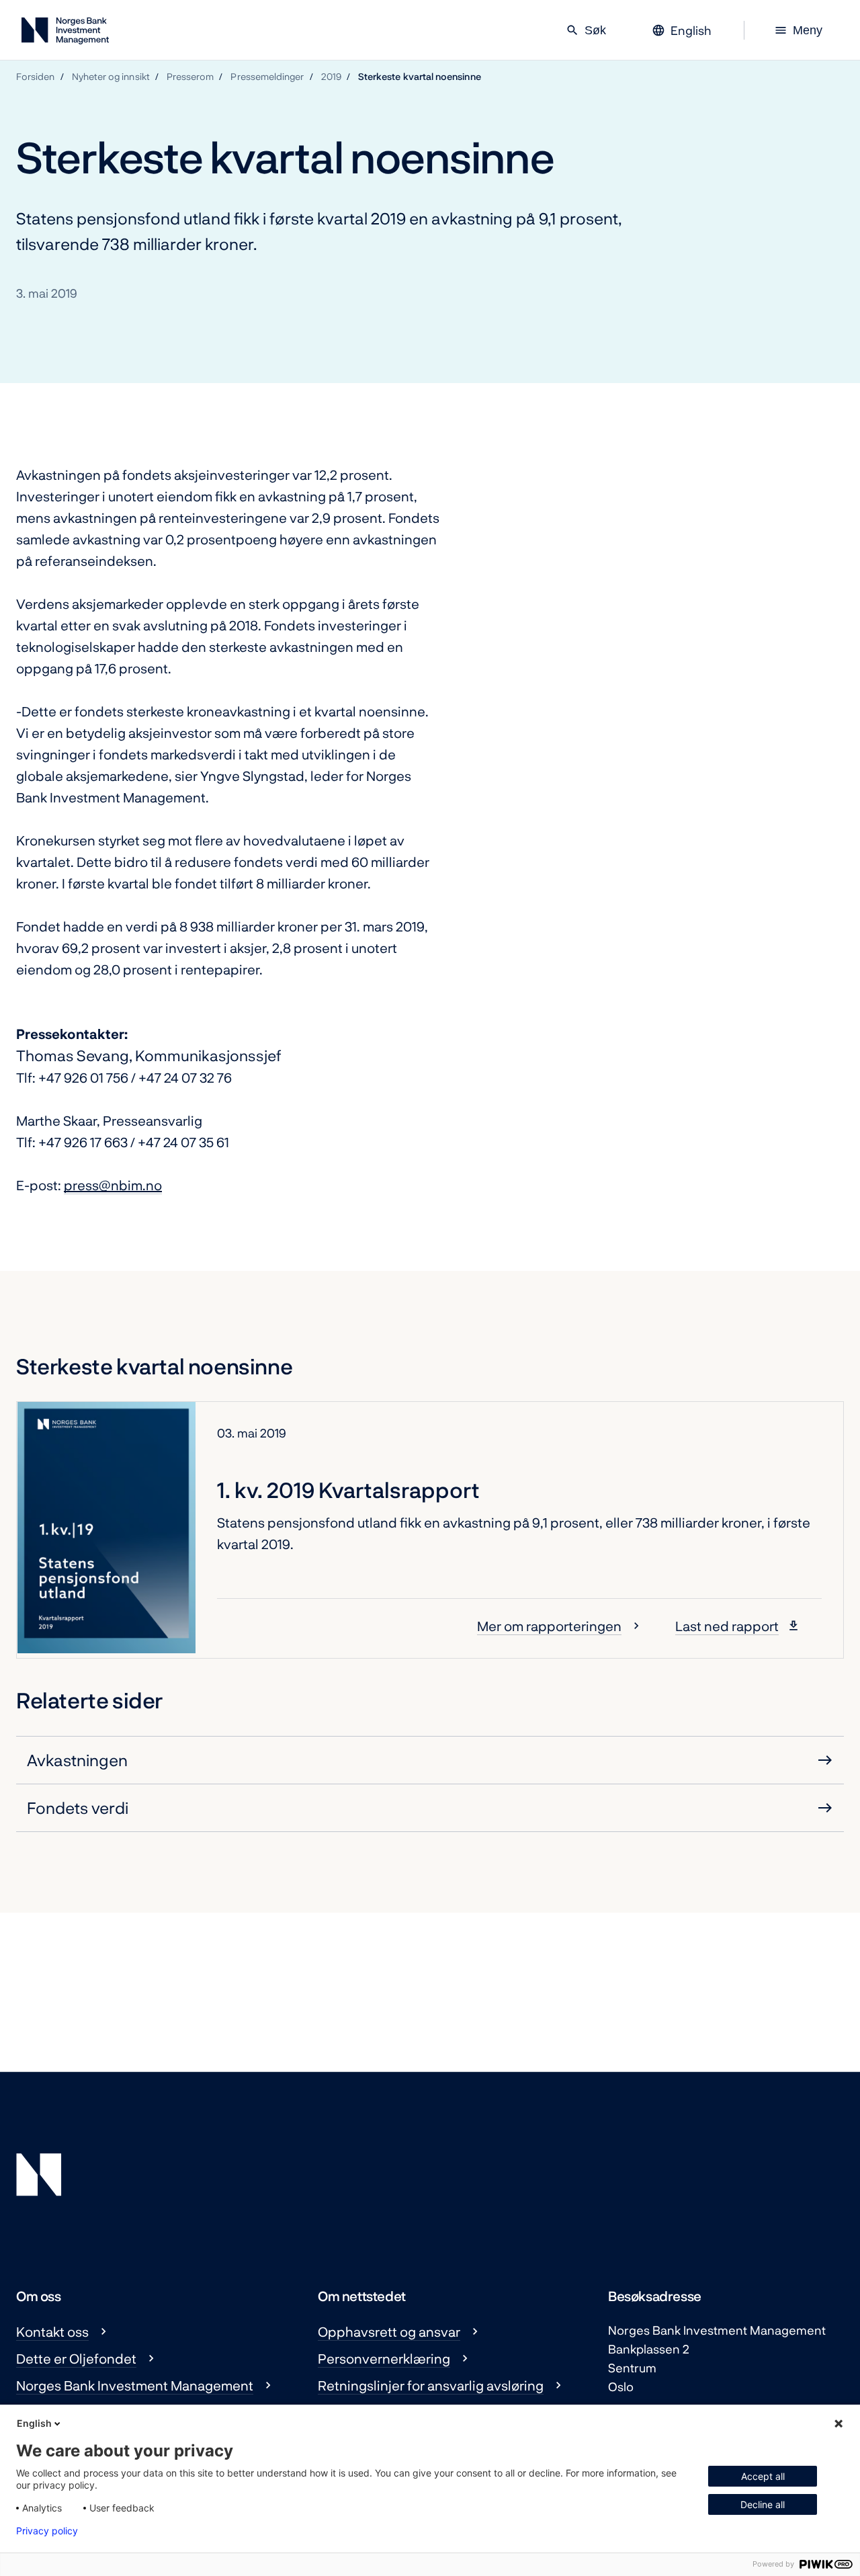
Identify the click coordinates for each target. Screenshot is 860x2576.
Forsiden (36, 76)
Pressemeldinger (267, 76)
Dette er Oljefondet (76, 2358)
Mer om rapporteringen (549, 1626)
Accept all (763, 2476)
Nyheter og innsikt (111, 76)
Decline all (763, 2504)
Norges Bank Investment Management (135, 2385)
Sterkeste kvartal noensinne (420, 76)
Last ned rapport (727, 1626)
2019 (331, 76)
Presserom (190, 76)
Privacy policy (47, 2531)
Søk (586, 30)
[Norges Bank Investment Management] (65, 33)
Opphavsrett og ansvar (389, 2331)
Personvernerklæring (384, 2358)
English (34, 2423)
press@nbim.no (113, 1185)
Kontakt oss (52, 2331)
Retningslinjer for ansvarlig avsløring (431, 2385)
